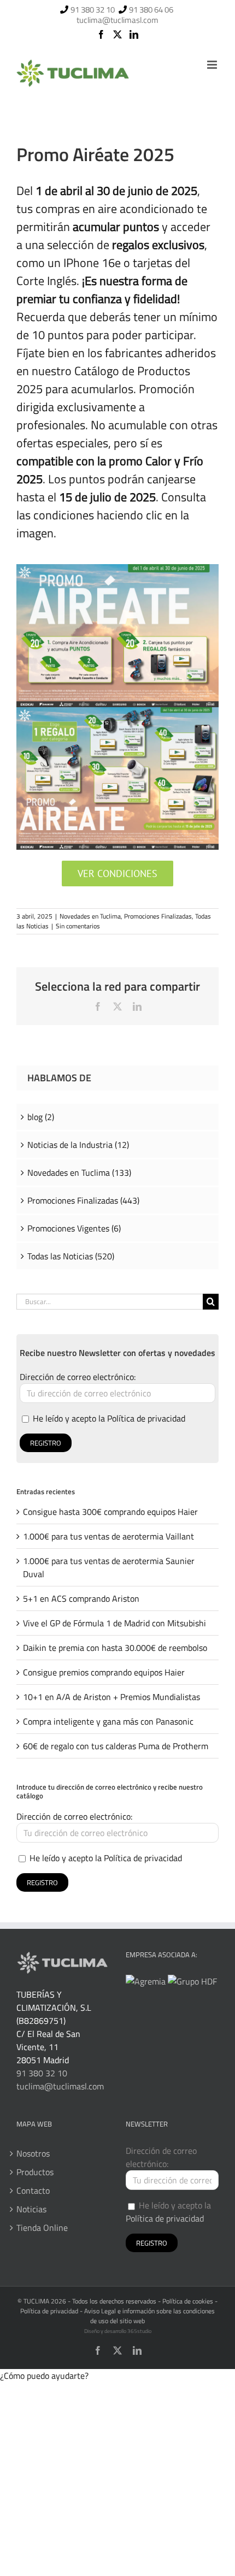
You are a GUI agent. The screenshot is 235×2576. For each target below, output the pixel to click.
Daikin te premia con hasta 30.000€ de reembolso (115, 1648)
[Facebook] (101, 34)
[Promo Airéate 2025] (117, 569)
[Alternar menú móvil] (213, 65)
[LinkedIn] (134, 34)
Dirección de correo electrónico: (78, 1377)
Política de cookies (188, 2301)
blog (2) (41, 1117)
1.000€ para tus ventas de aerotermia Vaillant (108, 1536)
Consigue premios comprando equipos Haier (104, 1672)
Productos (35, 2172)
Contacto (33, 2190)
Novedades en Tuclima (90, 916)
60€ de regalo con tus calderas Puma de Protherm (116, 1746)
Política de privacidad (146, 1418)
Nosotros (33, 2153)
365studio (139, 2331)
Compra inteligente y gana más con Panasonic (108, 1721)
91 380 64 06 (151, 10)
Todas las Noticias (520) (71, 1256)
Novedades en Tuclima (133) (79, 1172)
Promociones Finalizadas (158, 916)
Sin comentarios (78, 926)
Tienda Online (42, 2228)
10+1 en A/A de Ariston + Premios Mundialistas (111, 1697)
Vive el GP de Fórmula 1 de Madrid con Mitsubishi (114, 1623)
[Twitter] (117, 34)
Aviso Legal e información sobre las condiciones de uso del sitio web (149, 2316)
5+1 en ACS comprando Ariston (81, 1598)
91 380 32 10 (93, 10)
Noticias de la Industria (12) (78, 1145)
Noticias (31, 2209)
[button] (44, 2376)
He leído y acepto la (108, 1418)
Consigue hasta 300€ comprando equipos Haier (110, 1512)
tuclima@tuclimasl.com (117, 20)
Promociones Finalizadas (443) (83, 1200)
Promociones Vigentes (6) (74, 1228)
